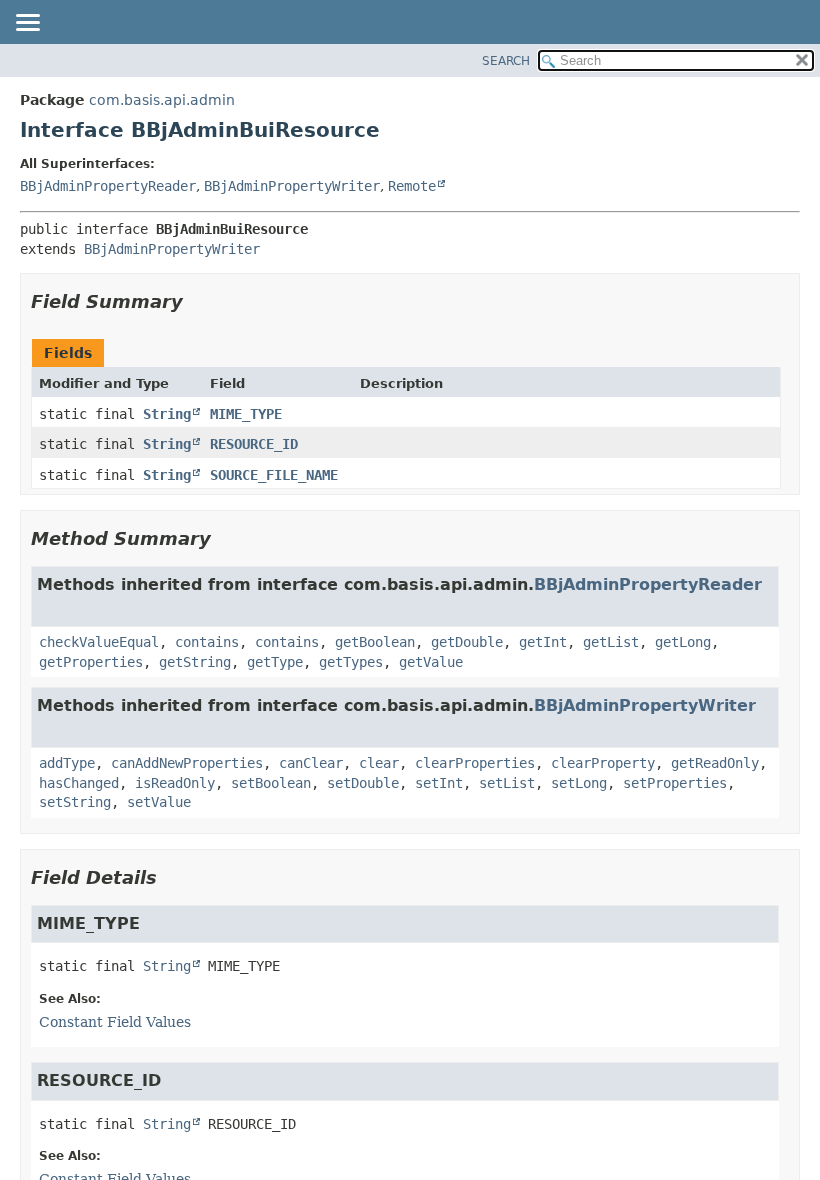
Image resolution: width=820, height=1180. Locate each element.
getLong (683, 642)
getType (275, 662)
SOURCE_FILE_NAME (274, 475)
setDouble (363, 783)
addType (67, 763)
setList (507, 783)
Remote (412, 186)
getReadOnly (715, 763)
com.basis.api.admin (162, 100)
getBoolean (375, 642)
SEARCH (506, 61)
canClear (311, 763)
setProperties (675, 783)
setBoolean (271, 783)
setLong (579, 783)
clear (379, 763)
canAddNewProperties (187, 763)
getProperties (91, 662)
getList (611, 642)
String (167, 414)
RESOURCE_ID (254, 444)
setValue (159, 802)
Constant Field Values (115, 1022)
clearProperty (603, 763)
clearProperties (475, 763)
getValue (431, 662)
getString (195, 662)
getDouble (467, 642)
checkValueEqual (99, 642)
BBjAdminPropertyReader (108, 186)
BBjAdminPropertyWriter (292, 186)
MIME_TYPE (246, 414)
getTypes (351, 662)
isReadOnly (175, 783)
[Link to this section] (197, 301)
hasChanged (79, 783)
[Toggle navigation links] (27, 24)
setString (75, 802)
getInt (543, 642)
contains (207, 642)
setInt (439, 783)
